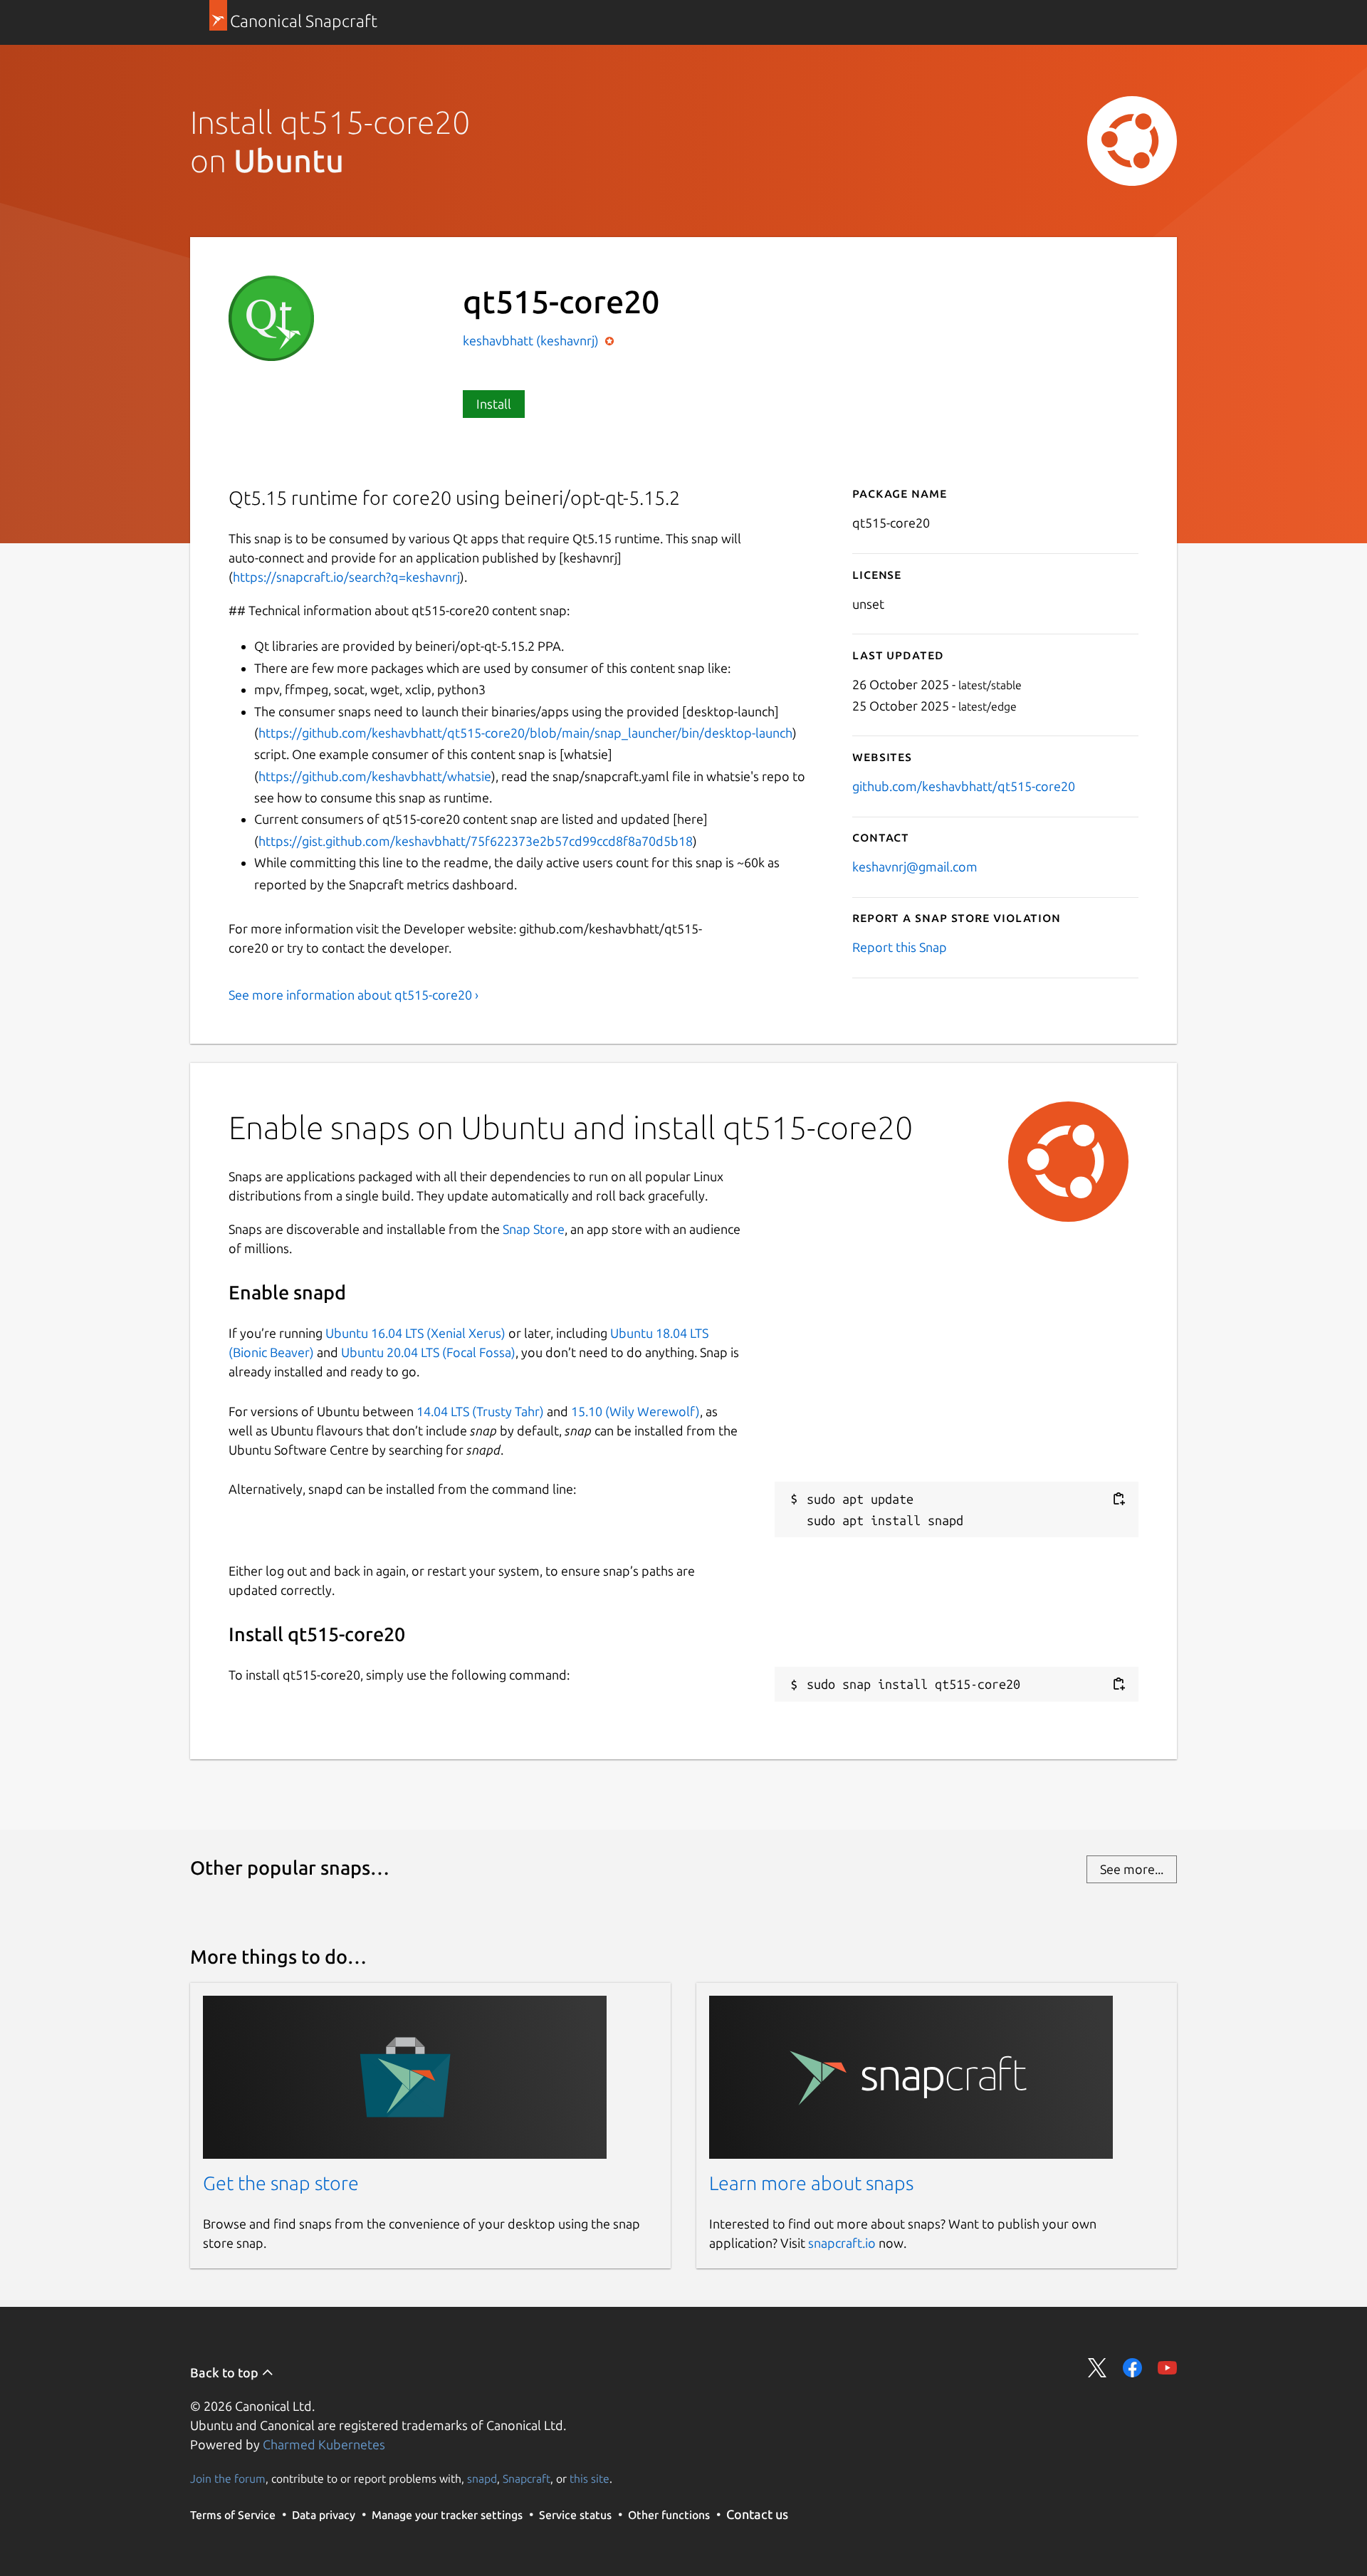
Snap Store (534, 1229)
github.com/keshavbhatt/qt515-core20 (964, 786)
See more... (1132, 1869)
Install (494, 404)
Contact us (757, 2514)
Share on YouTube (1167, 2368)
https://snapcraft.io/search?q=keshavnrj (346, 577)
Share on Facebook (1132, 2368)
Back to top (226, 2372)
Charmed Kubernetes (324, 2444)
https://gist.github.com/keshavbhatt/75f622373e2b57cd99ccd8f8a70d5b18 (476, 841)
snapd (482, 2478)
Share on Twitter (1098, 2368)
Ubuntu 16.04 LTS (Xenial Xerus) (415, 1333)
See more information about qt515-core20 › (353, 995)
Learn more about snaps (811, 2183)
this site (590, 2478)
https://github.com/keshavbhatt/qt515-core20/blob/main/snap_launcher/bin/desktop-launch (525, 733)
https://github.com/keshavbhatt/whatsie (375, 776)
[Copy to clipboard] (1119, 1499)
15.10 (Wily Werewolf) (635, 1411)
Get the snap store (281, 2183)
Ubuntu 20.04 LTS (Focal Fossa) (428, 1352)
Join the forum (228, 2478)
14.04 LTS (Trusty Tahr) (480, 1411)
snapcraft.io (842, 2243)
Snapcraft (527, 2478)
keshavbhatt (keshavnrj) (532, 340)
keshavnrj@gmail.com (915, 866)
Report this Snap (900, 947)
